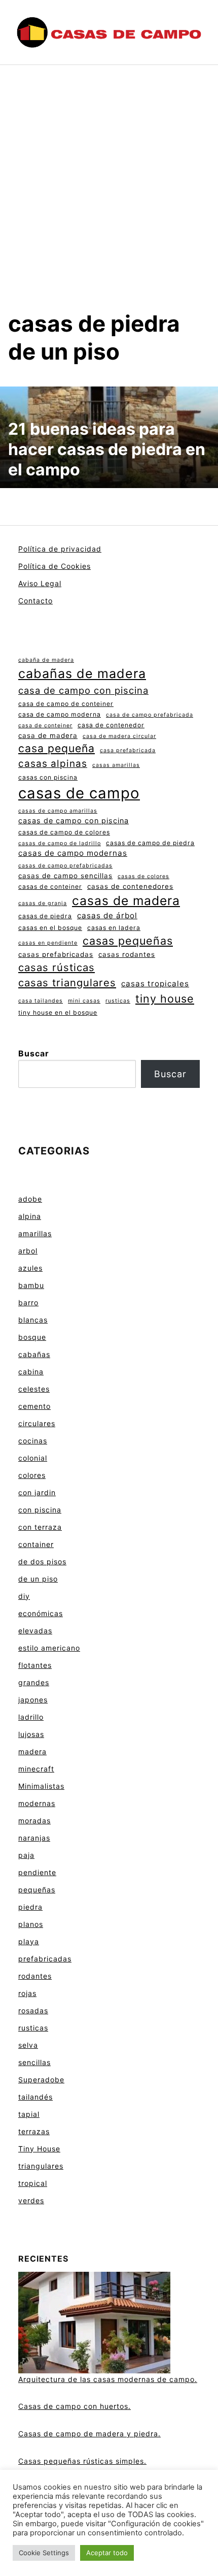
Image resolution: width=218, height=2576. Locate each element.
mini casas (84, 1001)
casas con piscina (48, 777)
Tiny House (39, 2149)
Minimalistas (41, 1786)
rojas (27, 1993)
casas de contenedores (130, 886)
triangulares (41, 2166)
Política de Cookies (55, 566)
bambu (31, 1285)
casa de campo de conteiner (66, 704)
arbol (28, 1251)
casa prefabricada (128, 750)
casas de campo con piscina (74, 820)
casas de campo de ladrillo (60, 843)
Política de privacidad (60, 549)
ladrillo (31, 1717)
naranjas (34, 1838)
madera (32, 1751)
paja (26, 1855)
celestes (34, 1389)
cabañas (34, 1354)
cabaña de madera (46, 660)
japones (33, 1700)
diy (24, 1596)
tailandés (35, 2097)
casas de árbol (107, 915)
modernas (37, 1803)
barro (28, 1302)
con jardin (37, 1492)
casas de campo (79, 793)
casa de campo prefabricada (150, 715)
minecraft (36, 1769)
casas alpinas (53, 764)
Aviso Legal (40, 583)
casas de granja (43, 903)
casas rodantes (127, 954)
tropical (33, 2183)
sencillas (34, 2062)
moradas (34, 1821)
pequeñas (37, 1890)
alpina (30, 1216)
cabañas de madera (82, 673)
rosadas (33, 2010)
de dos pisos (42, 1561)
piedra (30, 1907)
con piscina (40, 1510)
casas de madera (126, 900)
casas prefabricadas (56, 954)
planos (31, 1924)
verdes (31, 2200)
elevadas (35, 1631)
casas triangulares (67, 983)
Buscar (34, 1053)
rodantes (35, 1976)
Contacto (35, 601)
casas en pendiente (48, 943)
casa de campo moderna (60, 714)
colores (32, 1475)
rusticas (118, 1001)
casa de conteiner (45, 726)
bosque (32, 1337)
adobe (30, 1199)
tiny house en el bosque (58, 1012)
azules (30, 1268)
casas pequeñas (128, 941)
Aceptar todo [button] (107, 2553)
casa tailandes (41, 1001)
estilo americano (49, 1648)
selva (28, 2045)
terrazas (34, 2131)
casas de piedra (45, 916)
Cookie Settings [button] (44, 2553)
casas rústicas (57, 967)
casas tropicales (155, 984)
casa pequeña (57, 748)
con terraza (40, 1527)
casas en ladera (114, 928)
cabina (31, 1372)
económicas (41, 1613)
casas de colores (143, 876)
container (36, 1544)
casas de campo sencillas (65, 876)
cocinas (33, 1441)
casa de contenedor (111, 725)
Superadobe (41, 2080)
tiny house (165, 999)
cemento (34, 1406)
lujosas (31, 1734)
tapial (29, 2114)
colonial (33, 1458)
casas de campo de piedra (150, 843)
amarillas (35, 1233)
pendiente (37, 1872)
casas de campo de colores (64, 832)
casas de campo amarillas (58, 811)
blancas (33, 1320)
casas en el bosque (50, 928)
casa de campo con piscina (83, 690)
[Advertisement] (109, 196)
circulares (37, 1423)
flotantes (35, 1665)
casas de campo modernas (73, 853)
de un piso (38, 1579)
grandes (34, 1682)
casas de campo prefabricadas (65, 866)
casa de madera (48, 735)
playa (29, 1941)
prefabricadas (45, 1959)
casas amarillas (116, 765)
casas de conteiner (50, 887)
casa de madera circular (119, 736)
